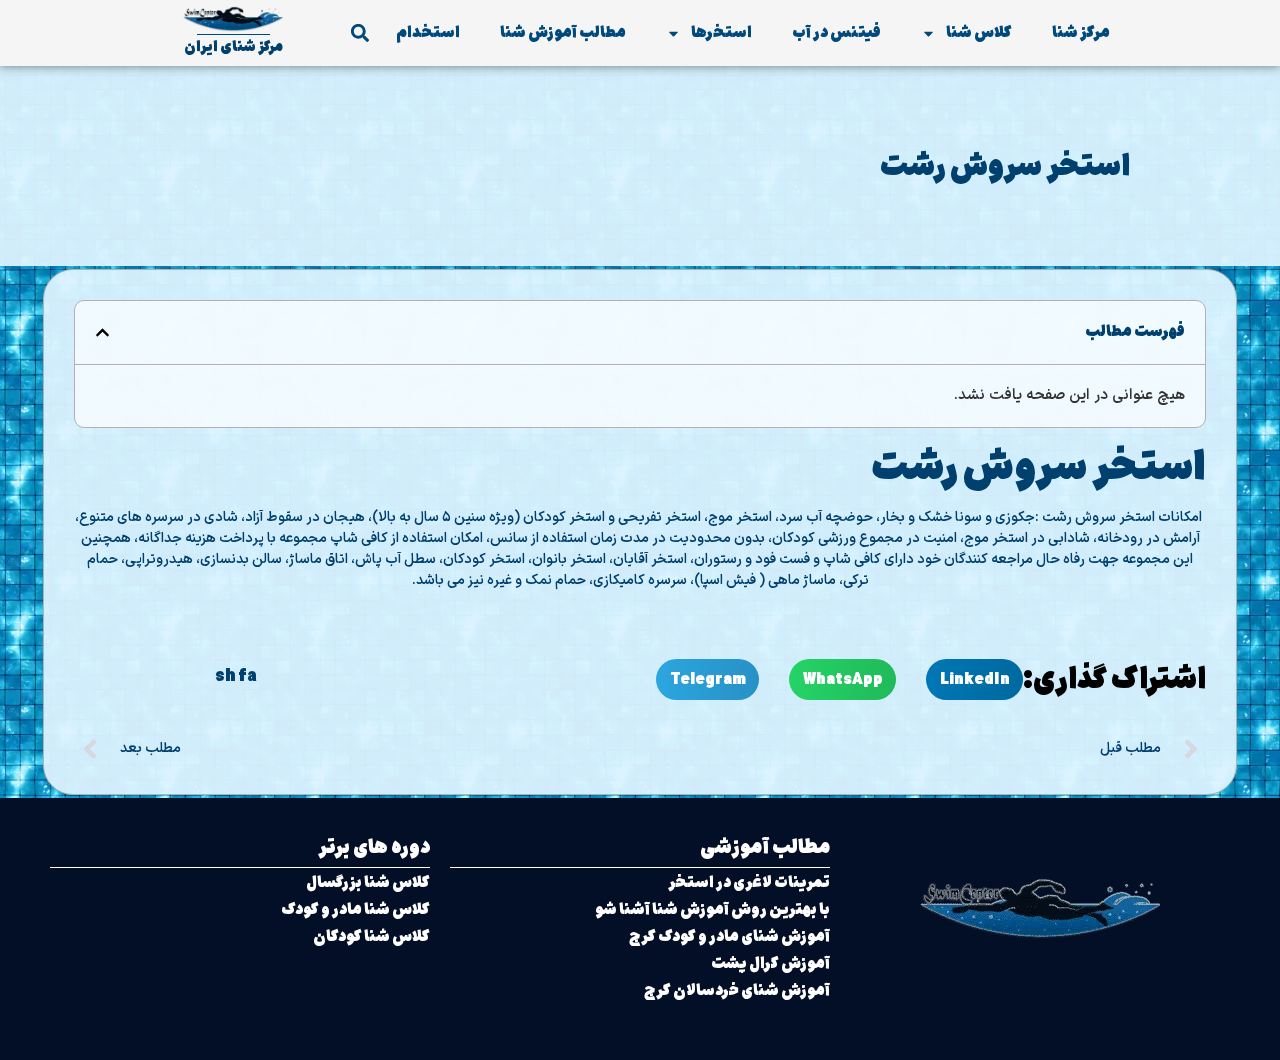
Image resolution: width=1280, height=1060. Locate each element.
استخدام (428, 32)
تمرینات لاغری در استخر (749, 882)
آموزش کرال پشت (770, 963)
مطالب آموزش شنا (563, 32)
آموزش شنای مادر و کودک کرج (729, 936)
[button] (359, 33)
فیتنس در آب (836, 32)
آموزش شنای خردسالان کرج (737, 990)
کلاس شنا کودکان (371, 936)
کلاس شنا (979, 32)
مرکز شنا (1081, 32)
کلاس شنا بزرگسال (368, 882)
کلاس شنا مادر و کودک (355, 909)
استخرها (721, 32)
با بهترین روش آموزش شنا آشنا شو (712, 909)
